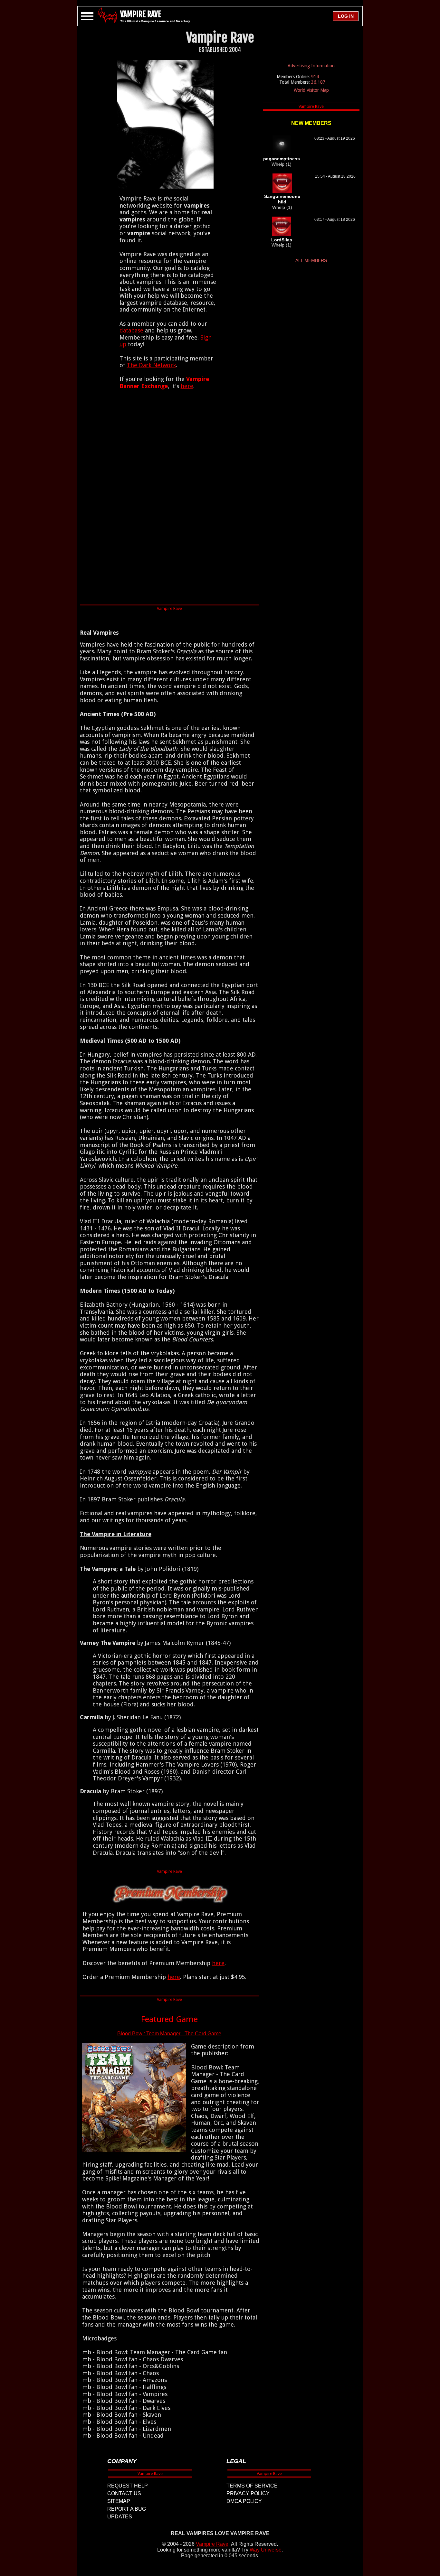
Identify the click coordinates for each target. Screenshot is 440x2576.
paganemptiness (282, 159)
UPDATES (120, 2517)
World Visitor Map (311, 90)
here (187, 386)
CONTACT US (124, 2493)
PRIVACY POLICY (248, 2493)
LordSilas (282, 240)
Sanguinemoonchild (282, 199)
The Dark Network (151, 365)
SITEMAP (119, 2501)
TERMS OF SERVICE (252, 2486)
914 (315, 77)
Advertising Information (311, 66)
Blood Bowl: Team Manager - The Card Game (169, 2034)
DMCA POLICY (244, 2501)
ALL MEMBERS (311, 260)
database (131, 330)
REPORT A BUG (127, 2509)
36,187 (318, 82)
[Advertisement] (169, 498)
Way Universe (266, 2550)
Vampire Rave (212, 2544)
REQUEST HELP (128, 2486)
